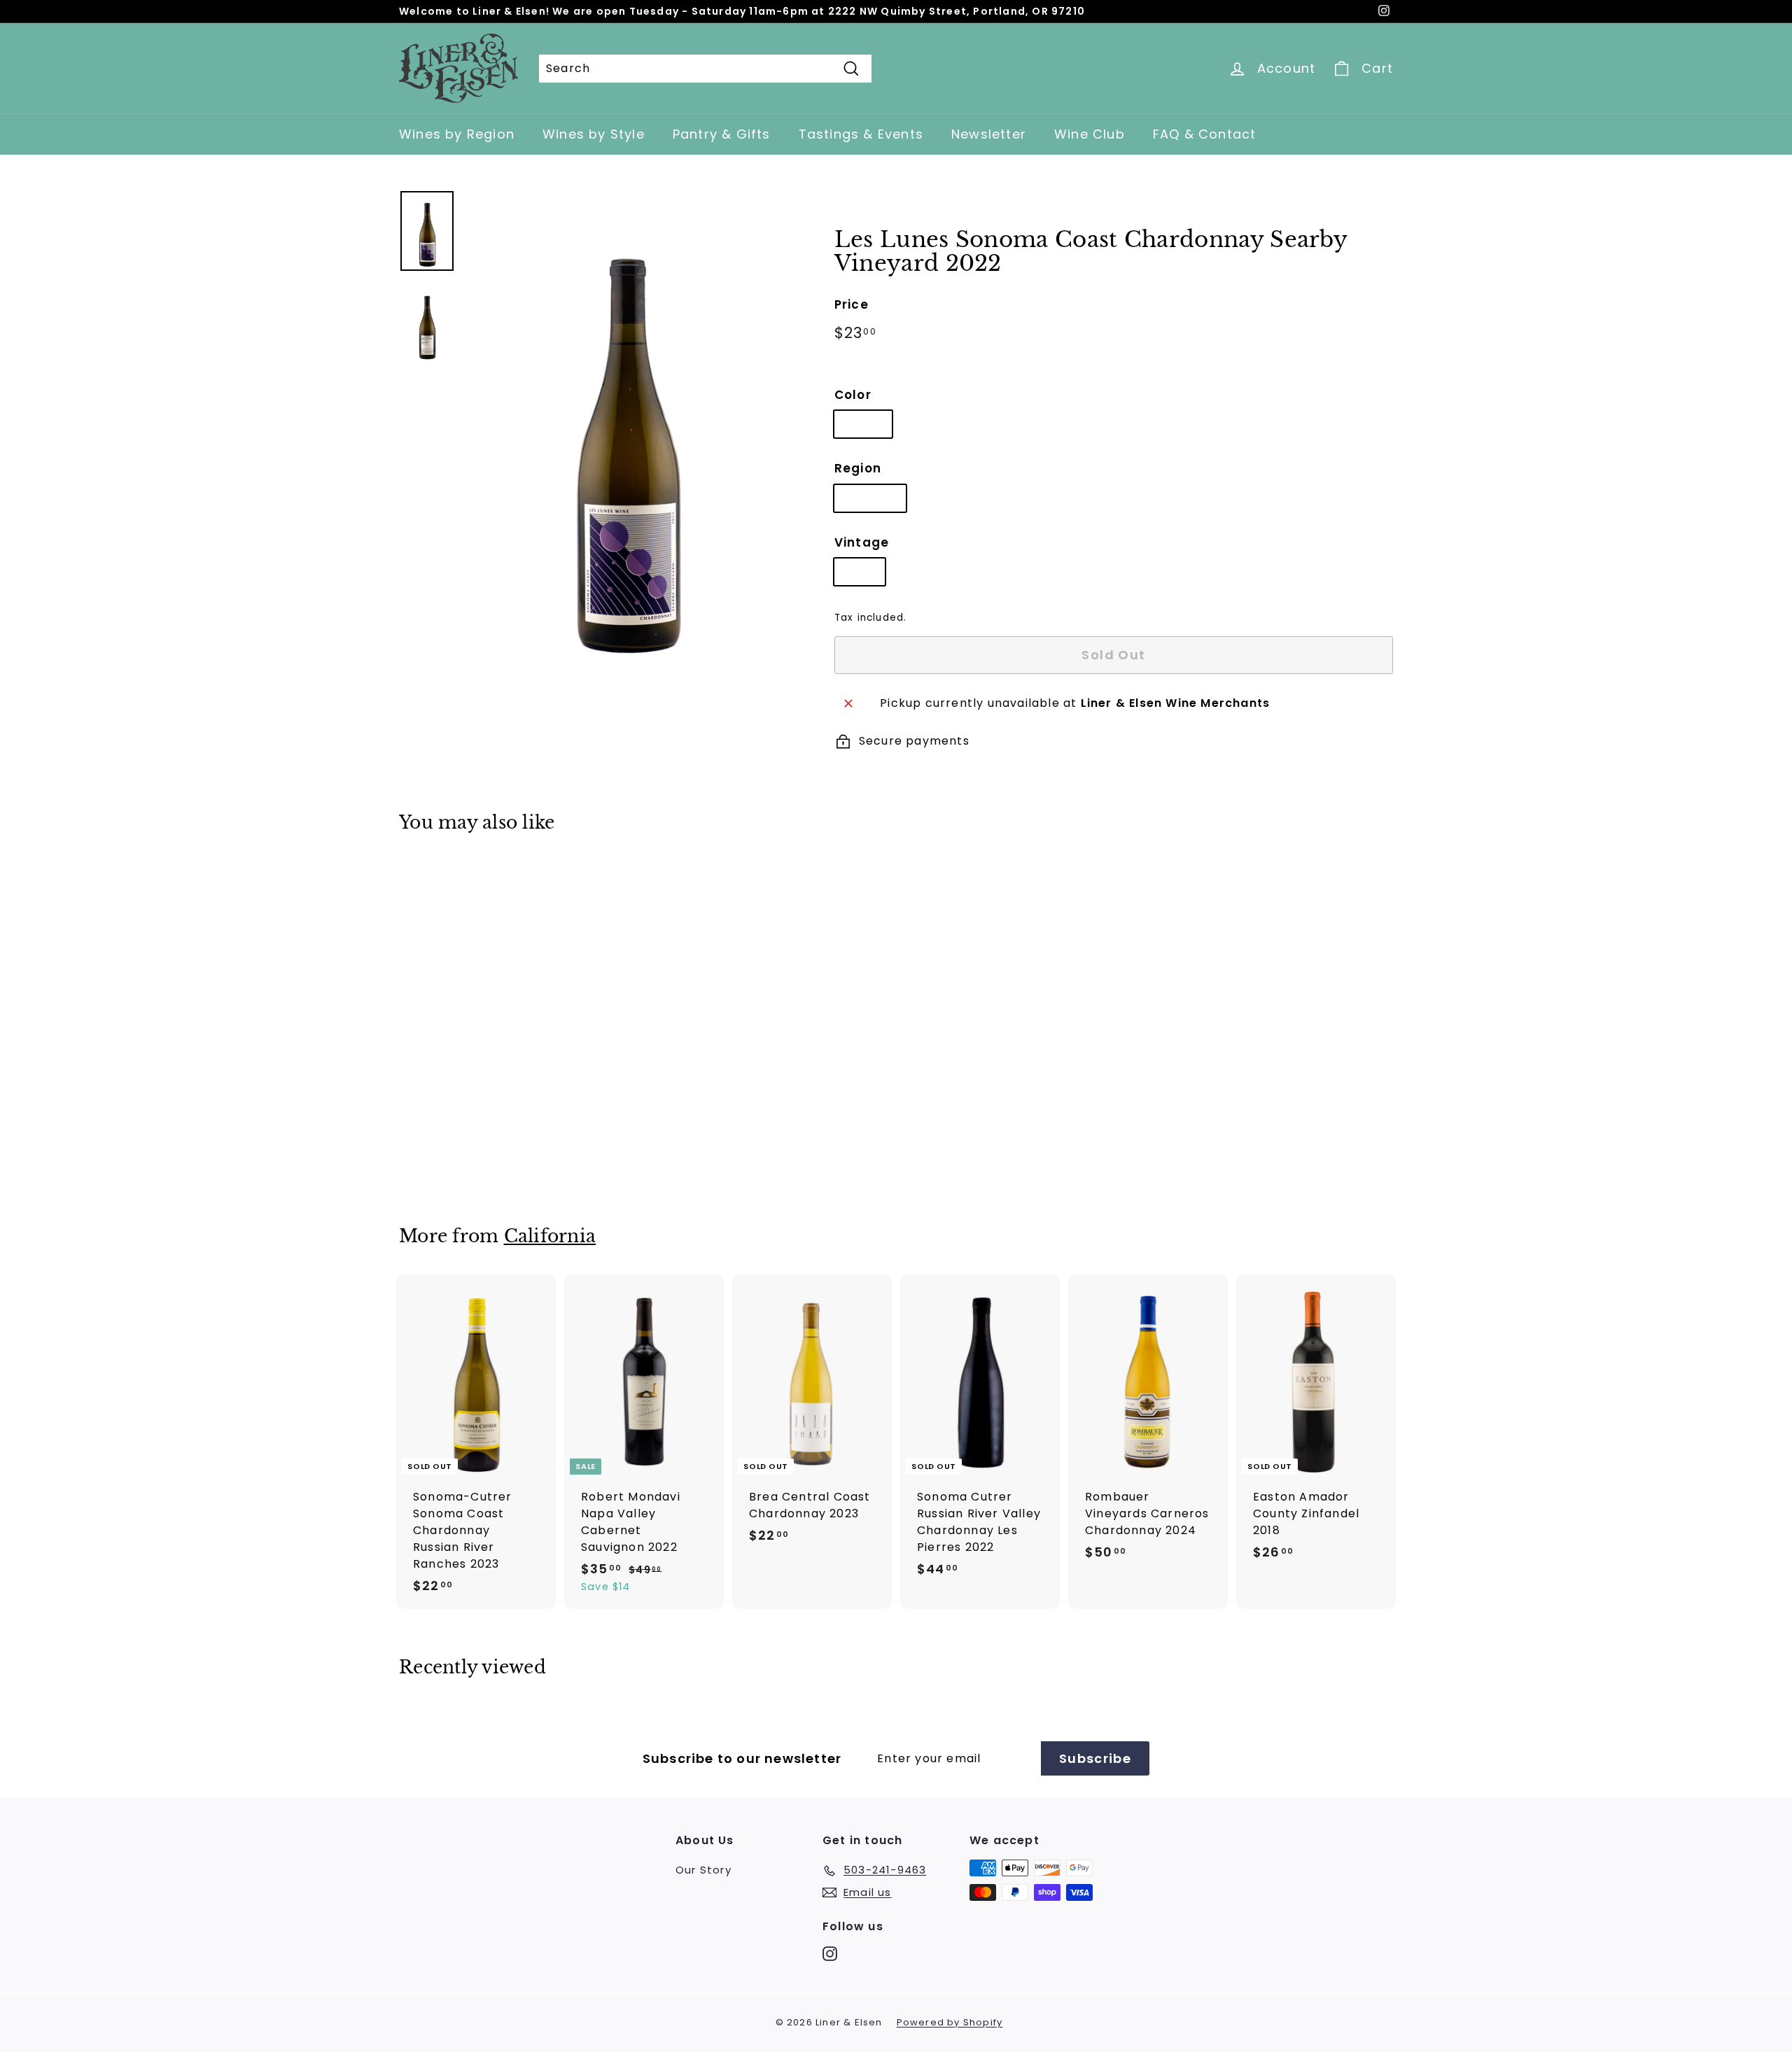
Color (853, 395)
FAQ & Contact (1205, 134)
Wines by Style (594, 134)
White (863, 424)
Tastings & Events (861, 134)
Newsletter (989, 134)
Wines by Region (457, 134)
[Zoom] (626, 431)
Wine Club (1090, 134)
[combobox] (705, 69)
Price (852, 304)
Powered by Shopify (950, 2022)
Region (858, 468)
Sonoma (870, 498)
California (550, 1236)
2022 (860, 571)
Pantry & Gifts (722, 134)
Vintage (862, 542)
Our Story (703, 1870)
